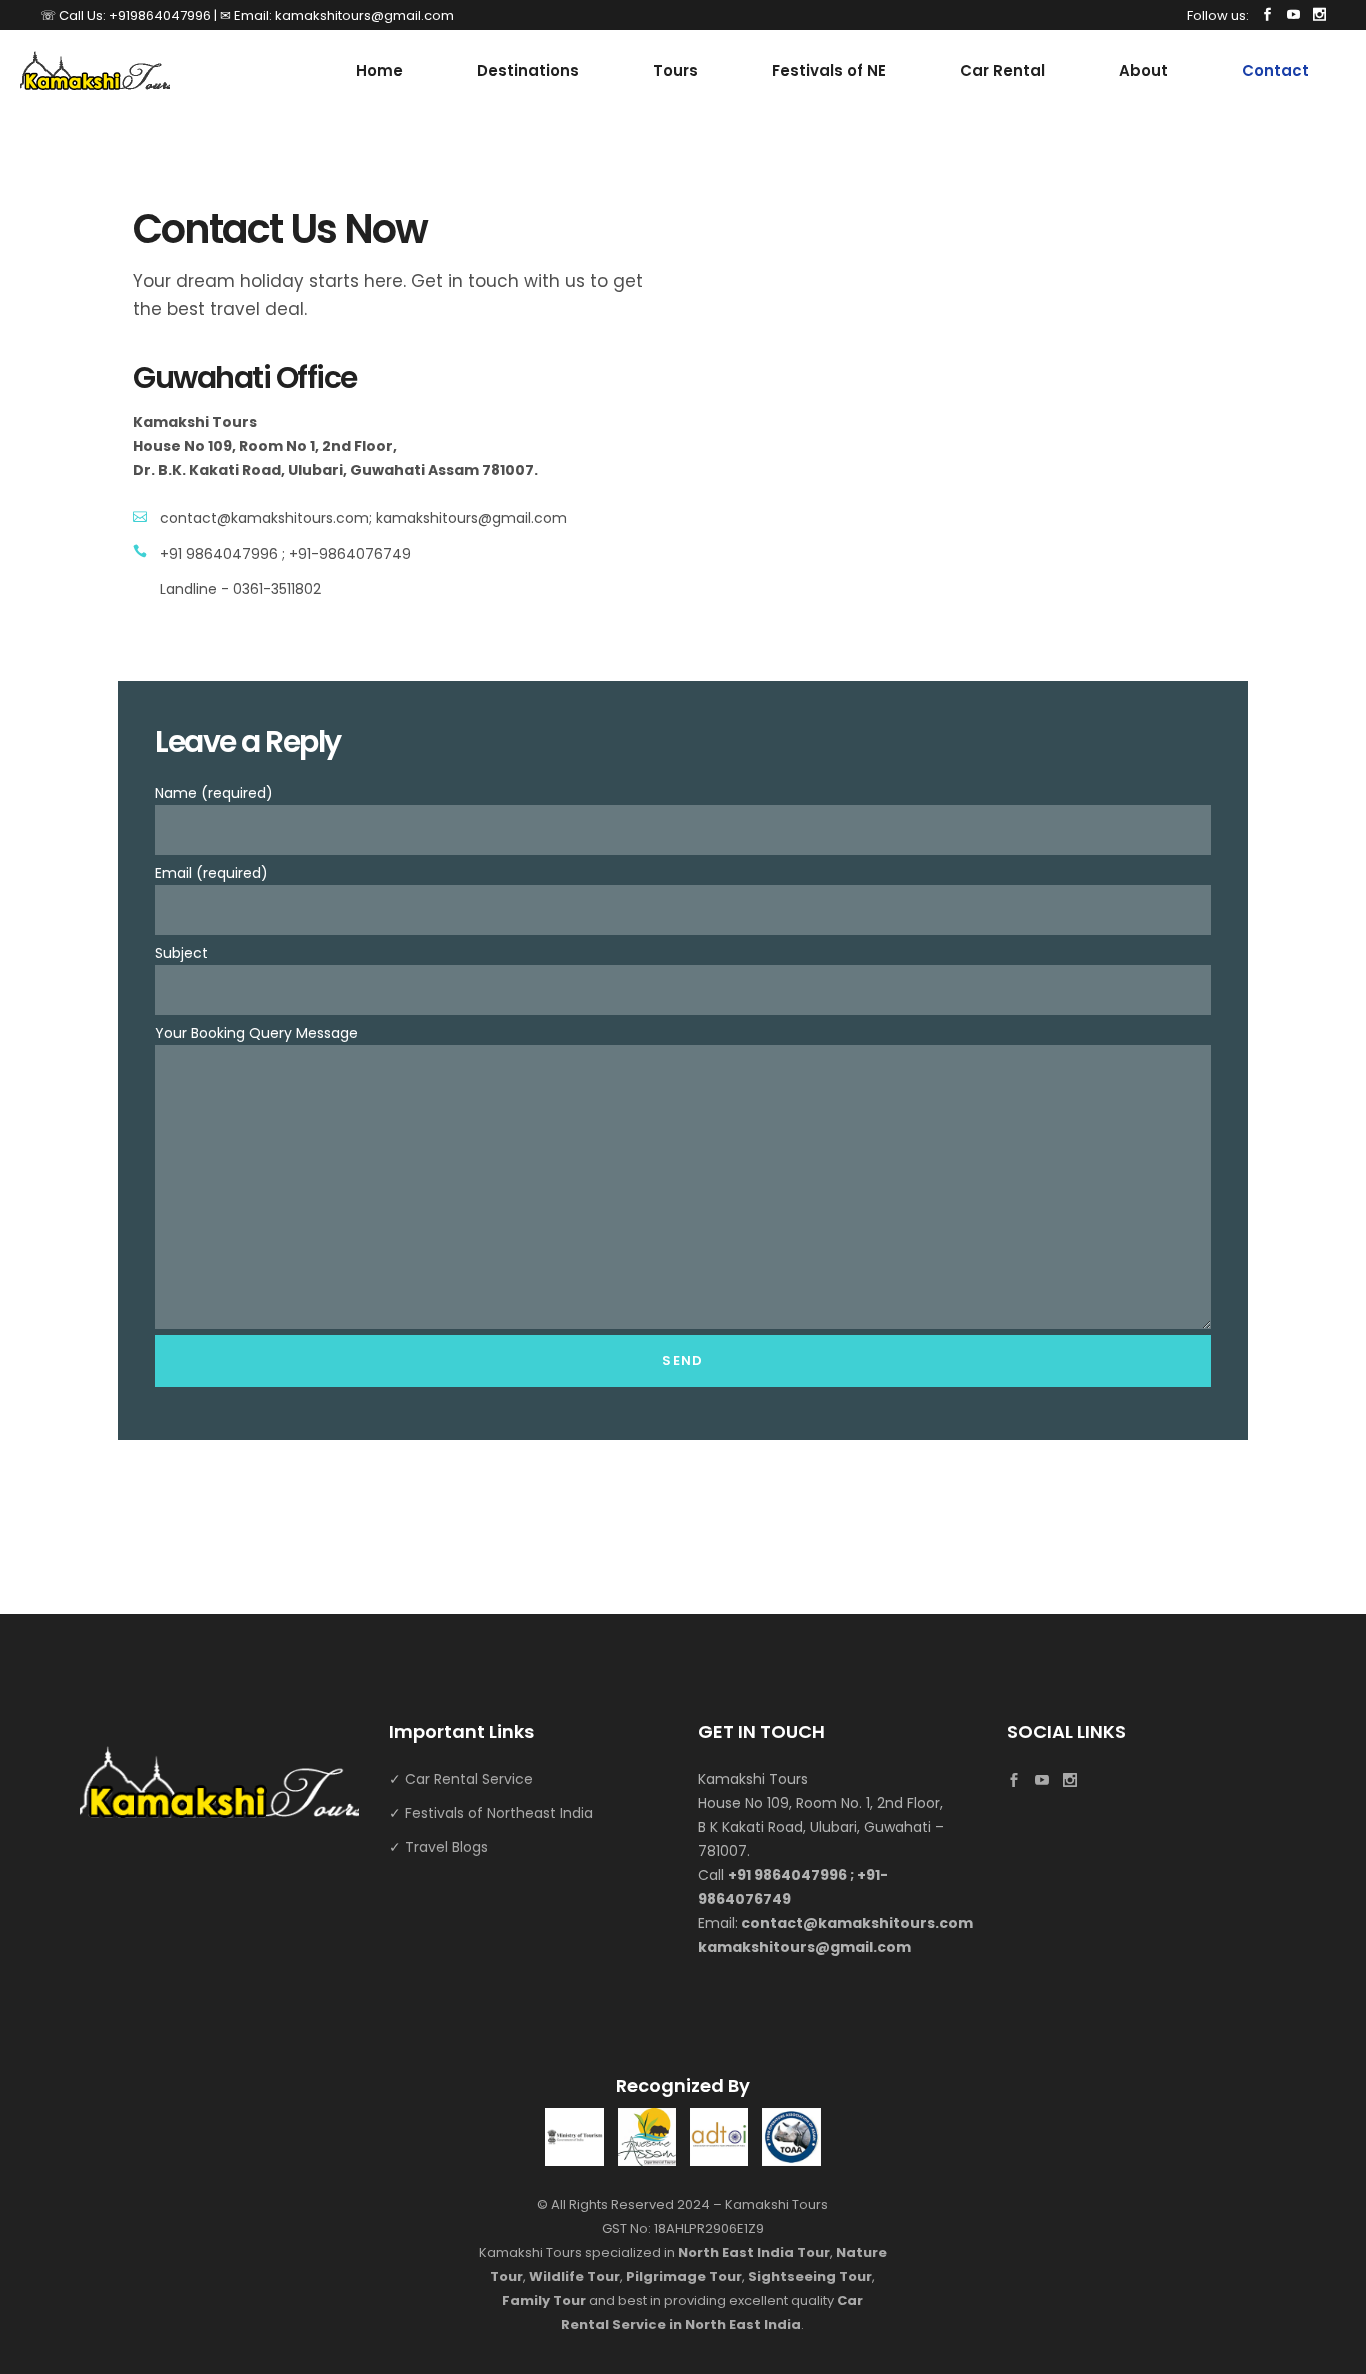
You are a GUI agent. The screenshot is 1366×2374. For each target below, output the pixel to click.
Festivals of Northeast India (499, 1813)
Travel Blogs (446, 1847)
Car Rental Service (469, 1779)
